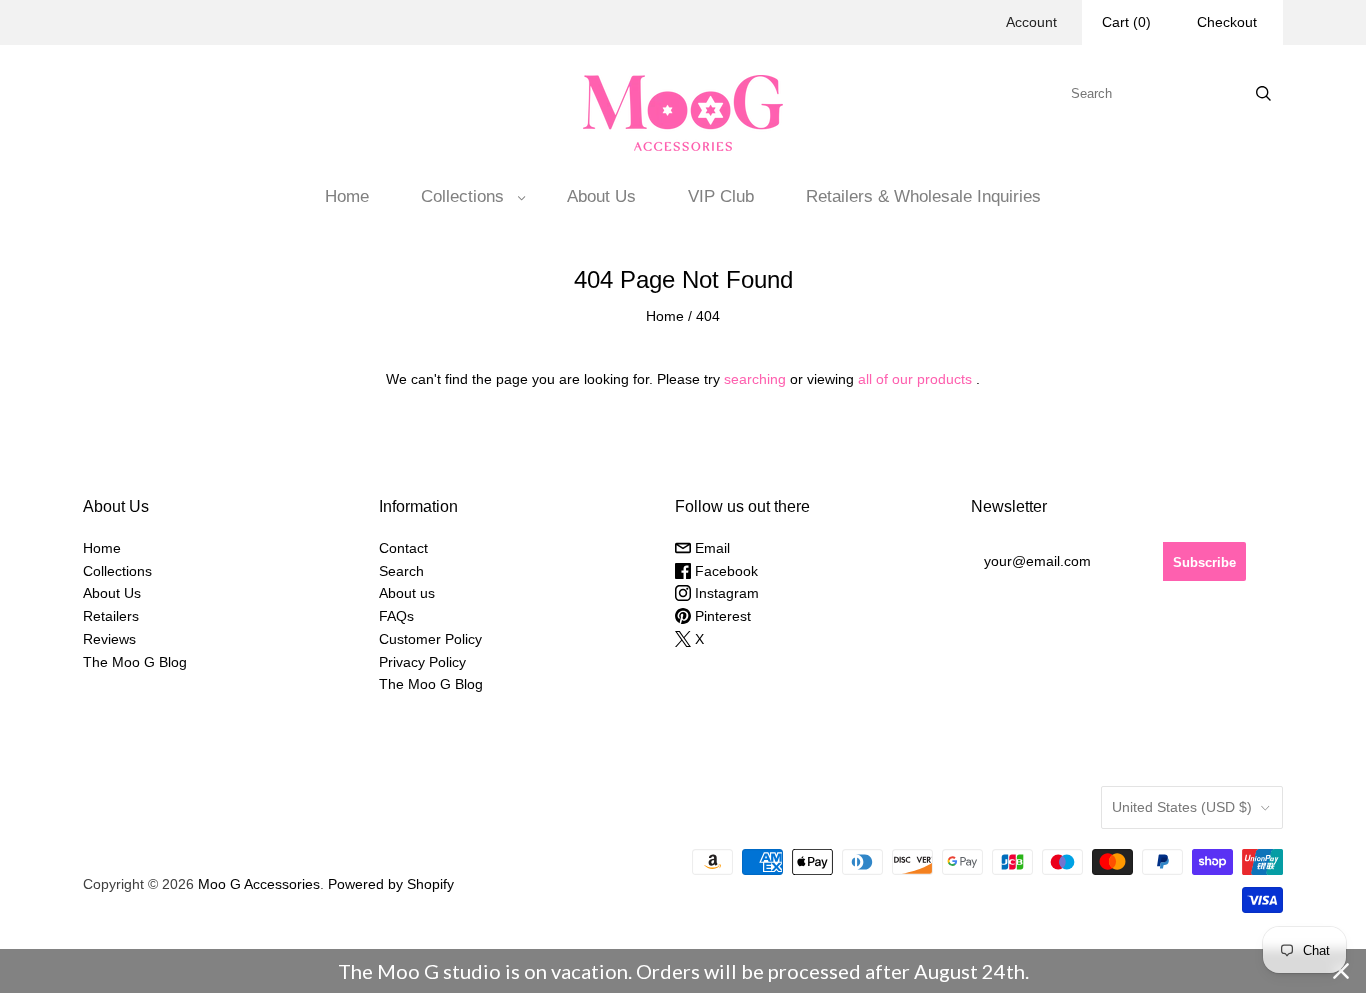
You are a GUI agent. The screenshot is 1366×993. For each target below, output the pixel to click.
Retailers (111, 616)
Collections (462, 196)
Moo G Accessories (259, 884)
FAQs (396, 616)
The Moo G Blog (135, 662)
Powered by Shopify (391, 884)
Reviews (109, 639)
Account (1031, 22)
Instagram (725, 593)
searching (755, 379)
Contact (403, 548)
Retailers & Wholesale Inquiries (923, 196)
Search (401, 571)
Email (710, 548)
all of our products (915, 379)
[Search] (1263, 93)
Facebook (724, 571)
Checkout (1227, 22)
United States (1182, 807)
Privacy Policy (422, 662)
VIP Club (721, 196)
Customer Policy (430, 639)
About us (407, 593)
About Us (601, 196)
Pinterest (721, 616)
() (1126, 22)
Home (347, 196)
